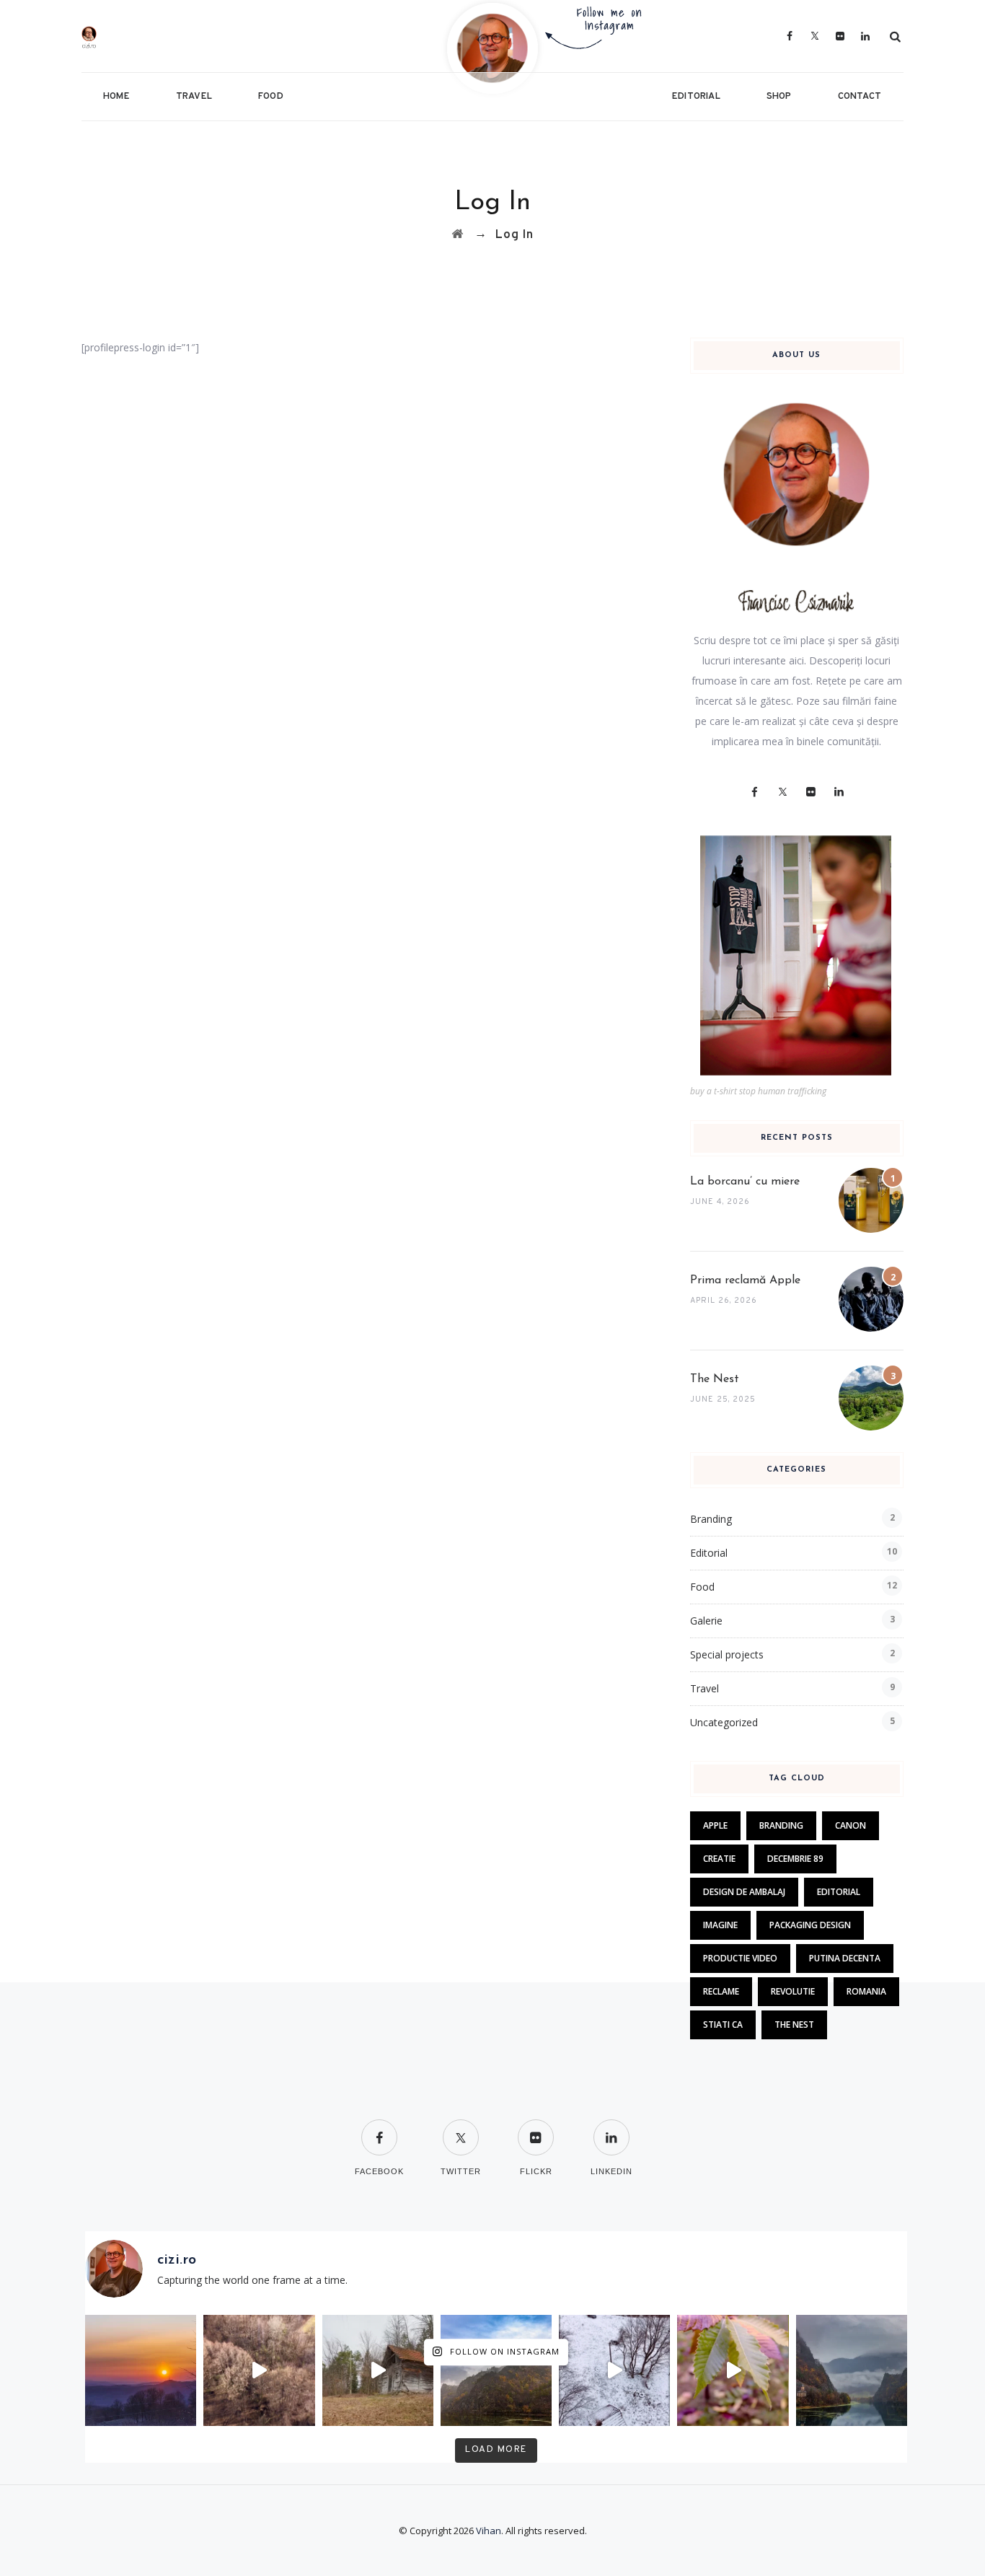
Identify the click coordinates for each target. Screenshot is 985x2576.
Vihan (489, 2531)
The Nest (715, 1379)
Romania (866, 1991)
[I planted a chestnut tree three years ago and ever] (733, 2370)
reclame (721, 1991)
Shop (779, 97)
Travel (194, 97)
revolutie (793, 1991)
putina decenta (845, 1958)
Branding (711, 1519)
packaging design (810, 1925)
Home (116, 97)
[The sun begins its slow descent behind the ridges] (141, 2370)
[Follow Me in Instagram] (492, 47)
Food (271, 97)
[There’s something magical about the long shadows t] (259, 2370)
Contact (860, 97)
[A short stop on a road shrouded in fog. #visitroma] (852, 2370)
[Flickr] (840, 36)
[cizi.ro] (127, 36)
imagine (720, 1925)
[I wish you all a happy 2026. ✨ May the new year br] (614, 2370)
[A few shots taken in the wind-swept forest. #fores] (378, 2370)
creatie (719, 1859)
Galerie (706, 1621)
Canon (851, 1825)
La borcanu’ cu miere (745, 1182)
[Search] (896, 36)
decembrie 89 (795, 1859)
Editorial (696, 97)
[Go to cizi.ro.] (458, 235)
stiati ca (723, 2025)
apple (715, 1825)
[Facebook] (790, 36)
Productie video (740, 1958)
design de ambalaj (744, 1892)
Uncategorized (724, 1722)
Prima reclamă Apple (745, 1280)
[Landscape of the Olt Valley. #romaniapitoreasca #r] (496, 2370)
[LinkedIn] (866, 36)
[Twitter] (815, 36)
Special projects (727, 1654)
